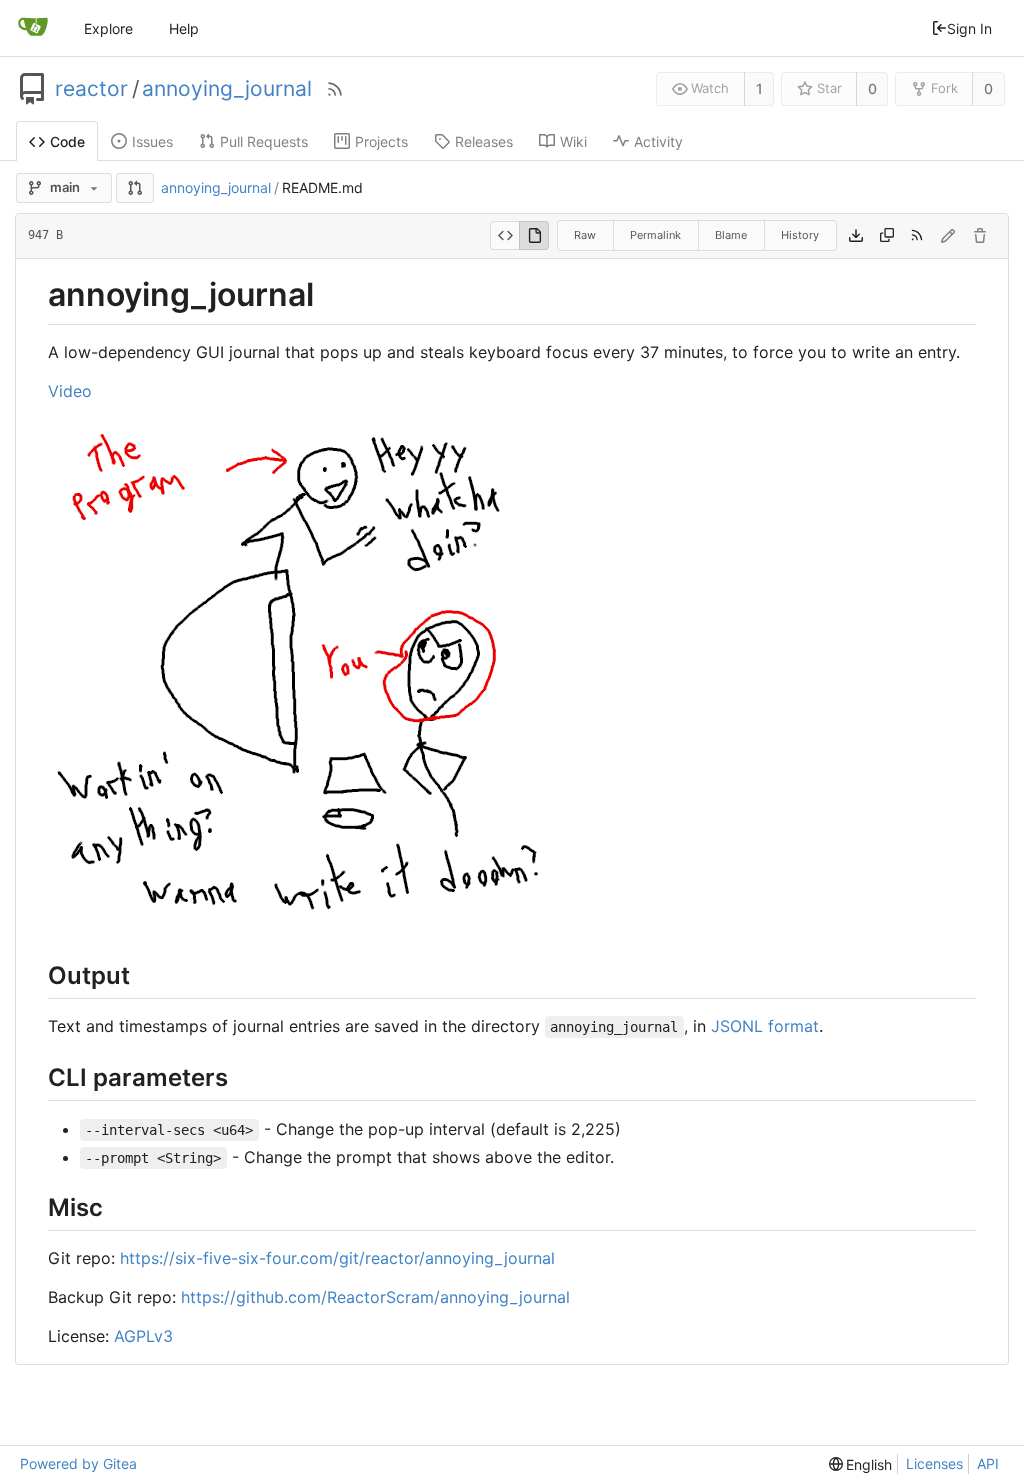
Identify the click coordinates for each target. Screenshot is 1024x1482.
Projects (381, 141)
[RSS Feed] (335, 89)
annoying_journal (227, 89)
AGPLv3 (143, 1336)
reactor (91, 89)
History (800, 235)
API (988, 1463)
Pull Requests (264, 141)
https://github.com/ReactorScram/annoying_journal (375, 1297)
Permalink (655, 235)
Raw (585, 235)
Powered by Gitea (78, 1463)
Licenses (934, 1463)
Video (70, 391)
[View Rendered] (534, 236)
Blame (731, 235)
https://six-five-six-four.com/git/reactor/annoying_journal (337, 1258)
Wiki (573, 141)
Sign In (969, 28)
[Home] (33, 28)
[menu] (861, 1464)
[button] (135, 188)
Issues (152, 141)
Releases (484, 141)
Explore (108, 28)
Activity (658, 141)
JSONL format (765, 1026)
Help (184, 28)
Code (67, 141)
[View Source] (504, 236)
